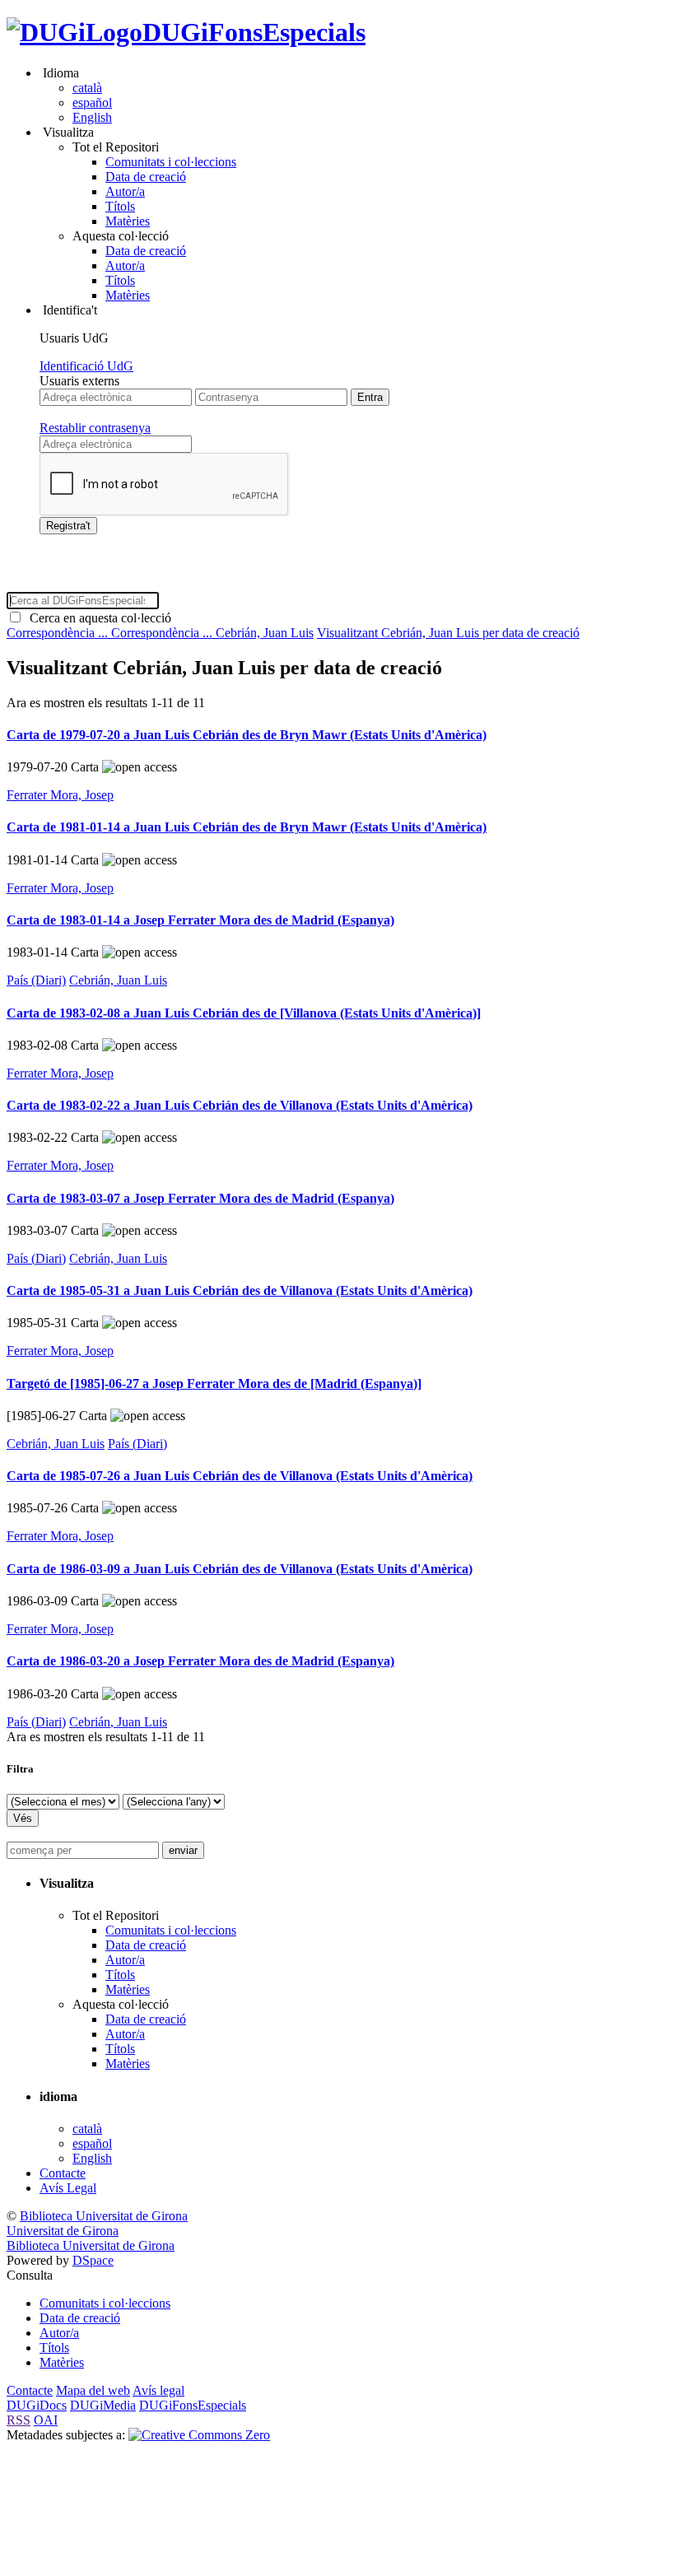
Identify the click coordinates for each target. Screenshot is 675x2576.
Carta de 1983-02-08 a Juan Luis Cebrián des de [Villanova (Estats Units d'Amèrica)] (244, 1013)
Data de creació (146, 177)
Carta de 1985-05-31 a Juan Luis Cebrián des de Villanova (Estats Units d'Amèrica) (240, 1290)
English (92, 117)
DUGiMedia (103, 2405)
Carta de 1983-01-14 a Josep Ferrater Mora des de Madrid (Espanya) (200, 920)
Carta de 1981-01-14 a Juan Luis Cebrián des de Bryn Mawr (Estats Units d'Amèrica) (247, 827)
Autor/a (125, 191)
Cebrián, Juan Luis (265, 633)
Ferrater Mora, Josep (60, 795)
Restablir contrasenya (95, 428)
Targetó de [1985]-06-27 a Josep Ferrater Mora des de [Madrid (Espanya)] (214, 1383)
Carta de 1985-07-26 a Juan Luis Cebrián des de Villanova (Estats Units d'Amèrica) (240, 1476)
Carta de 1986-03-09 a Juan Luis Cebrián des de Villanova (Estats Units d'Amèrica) (240, 1569)
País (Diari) (36, 980)
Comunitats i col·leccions (171, 162)
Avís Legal (68, 2188)
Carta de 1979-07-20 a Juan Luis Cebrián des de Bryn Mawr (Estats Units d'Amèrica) (247, 735)
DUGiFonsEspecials (254, 32)
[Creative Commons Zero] (199, 2435)
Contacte (63, 2173)
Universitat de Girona (63, 2231)
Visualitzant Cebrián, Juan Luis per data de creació (448, 633)
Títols (120, 206)
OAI (46, 2420)
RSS (19, 2420)
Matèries (128, 221)
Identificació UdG (86, 366)
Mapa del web (93, 2390)
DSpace (93, 2260)
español (92, 102)
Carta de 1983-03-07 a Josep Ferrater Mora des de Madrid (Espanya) (200, 1198)
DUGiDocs (37, 2405)
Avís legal (158, 2390)
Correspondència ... (59, 633)
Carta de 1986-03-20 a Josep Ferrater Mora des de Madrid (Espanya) (200, 1661)
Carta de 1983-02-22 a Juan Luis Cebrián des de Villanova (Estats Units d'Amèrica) (240, 1105)
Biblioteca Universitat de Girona (104, 2216)
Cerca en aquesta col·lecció (97, 618)
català (87, 88)
